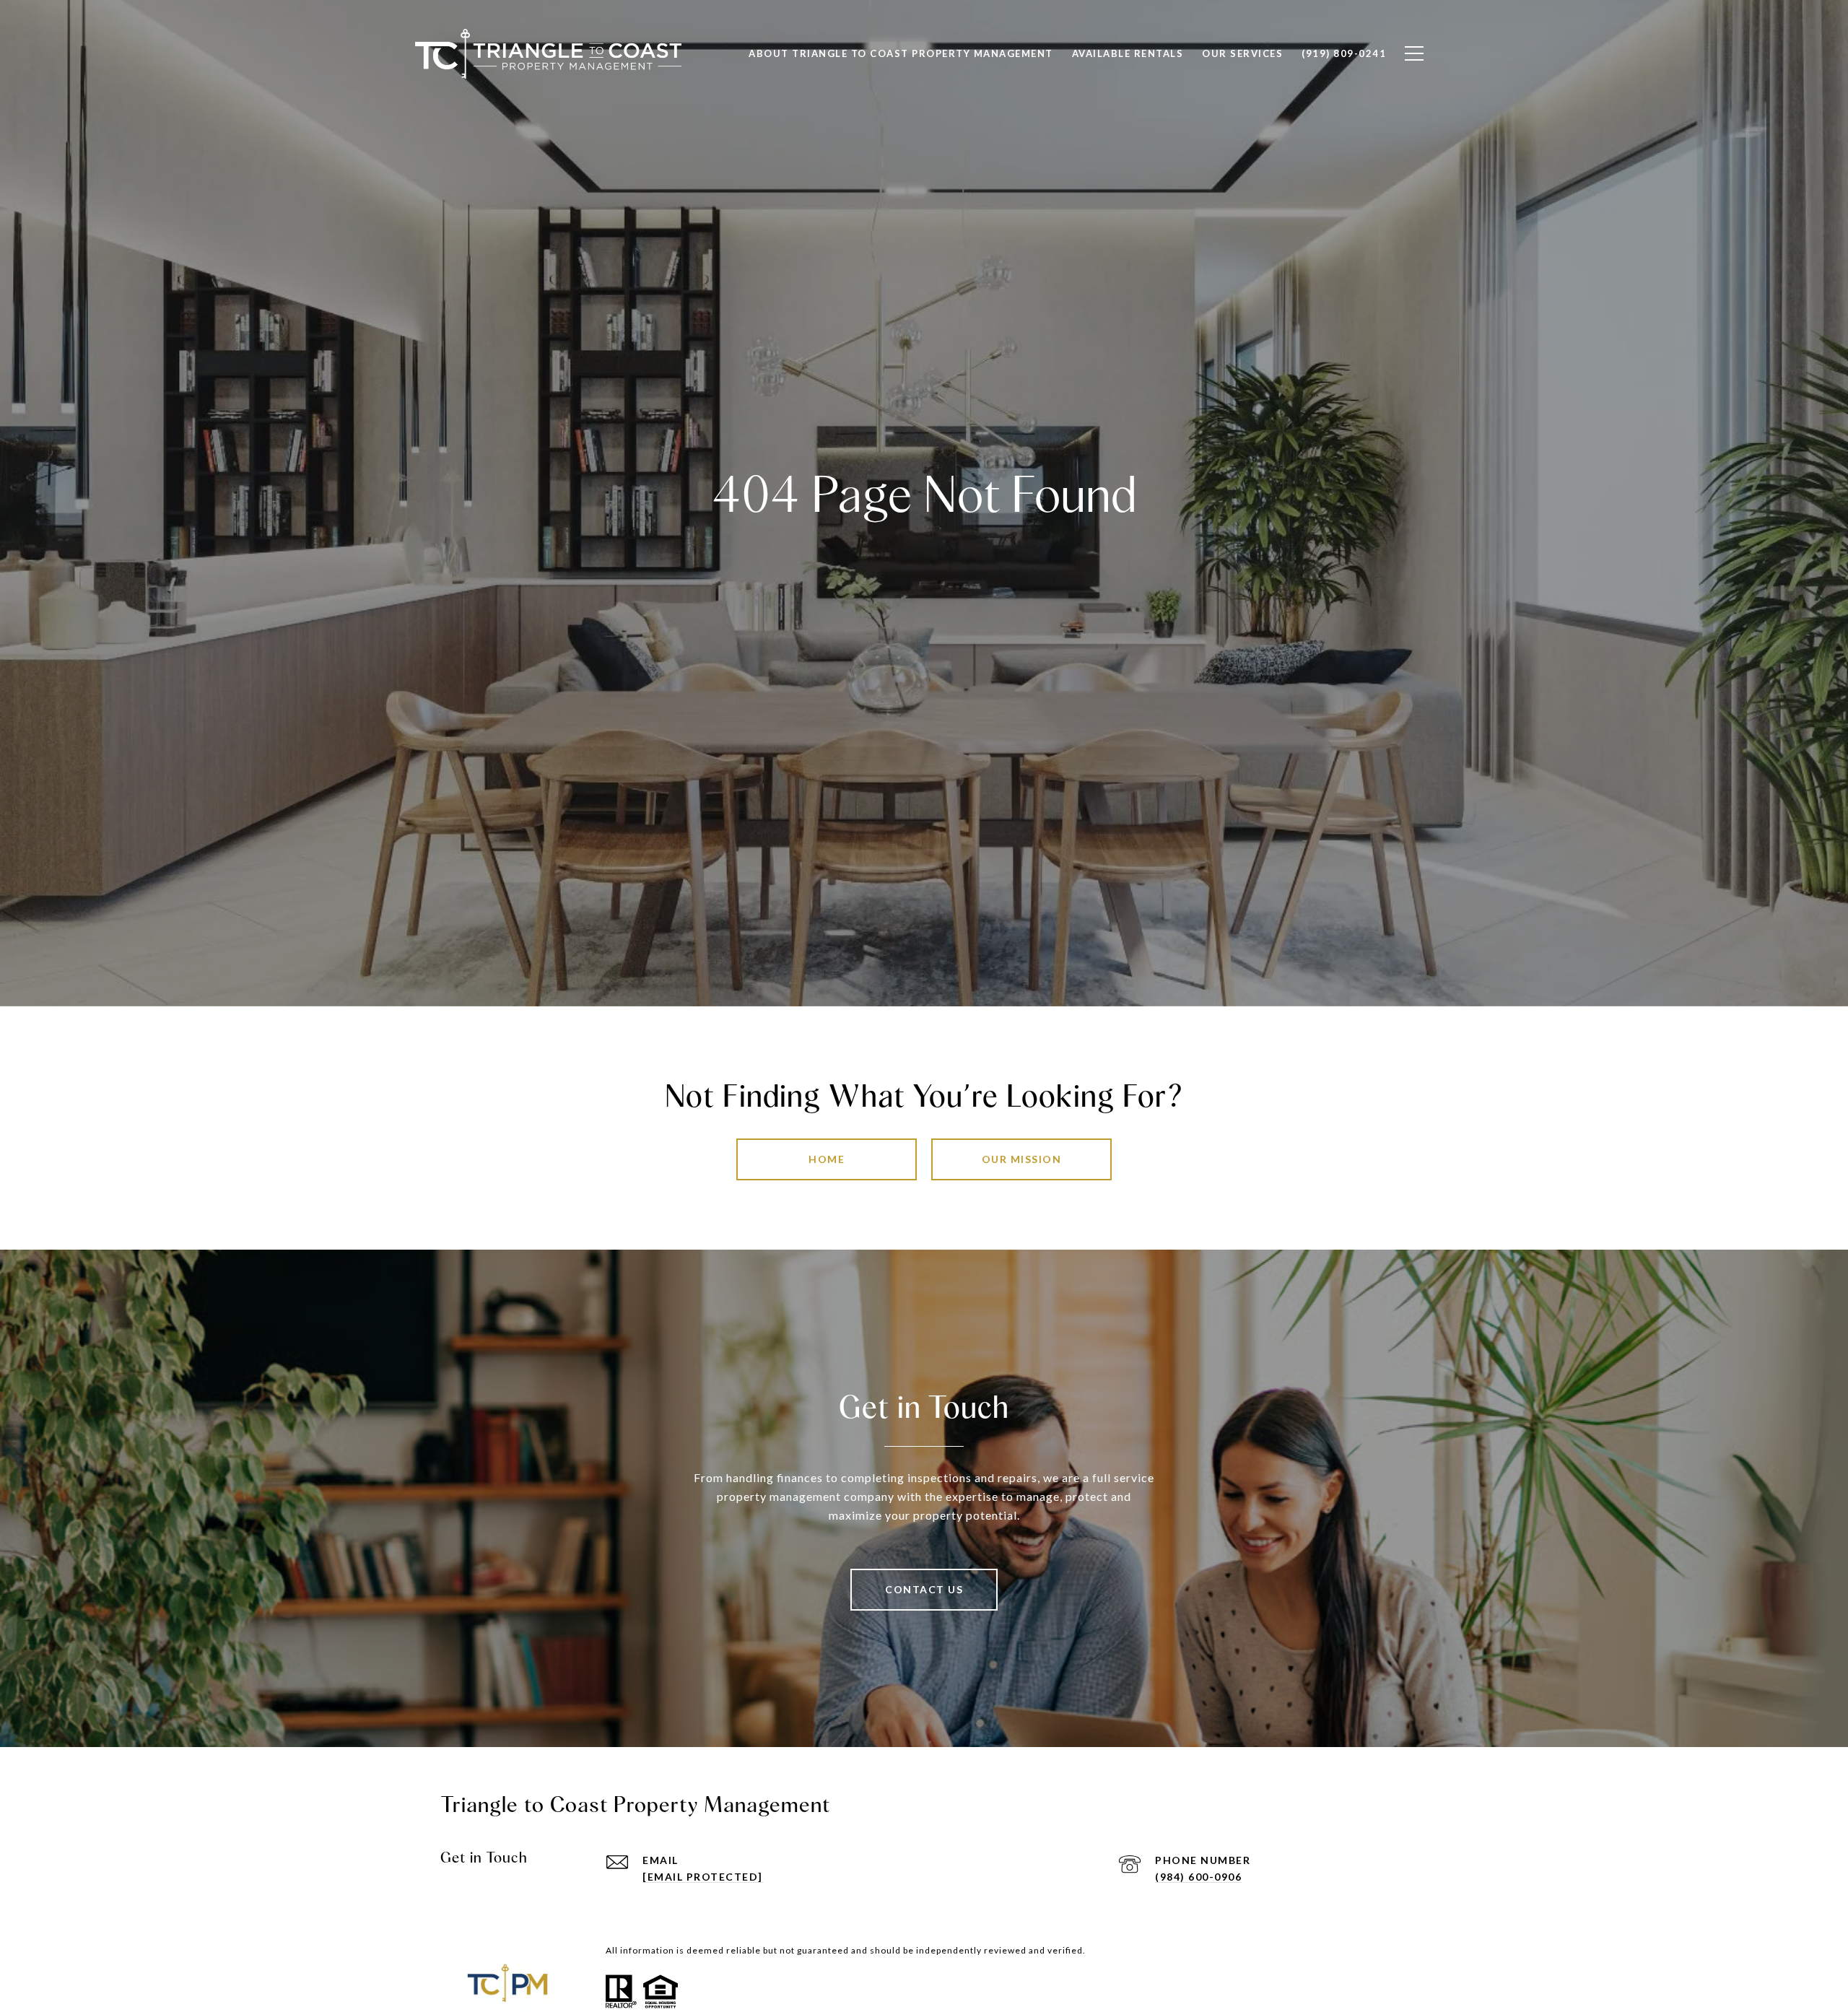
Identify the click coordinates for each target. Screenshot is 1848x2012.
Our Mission (1022, 1159)
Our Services (1242, 53)
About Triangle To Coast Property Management (901, 53)
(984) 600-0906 (1198, 1877)
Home (827, 1159)
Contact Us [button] (924, 1589)
